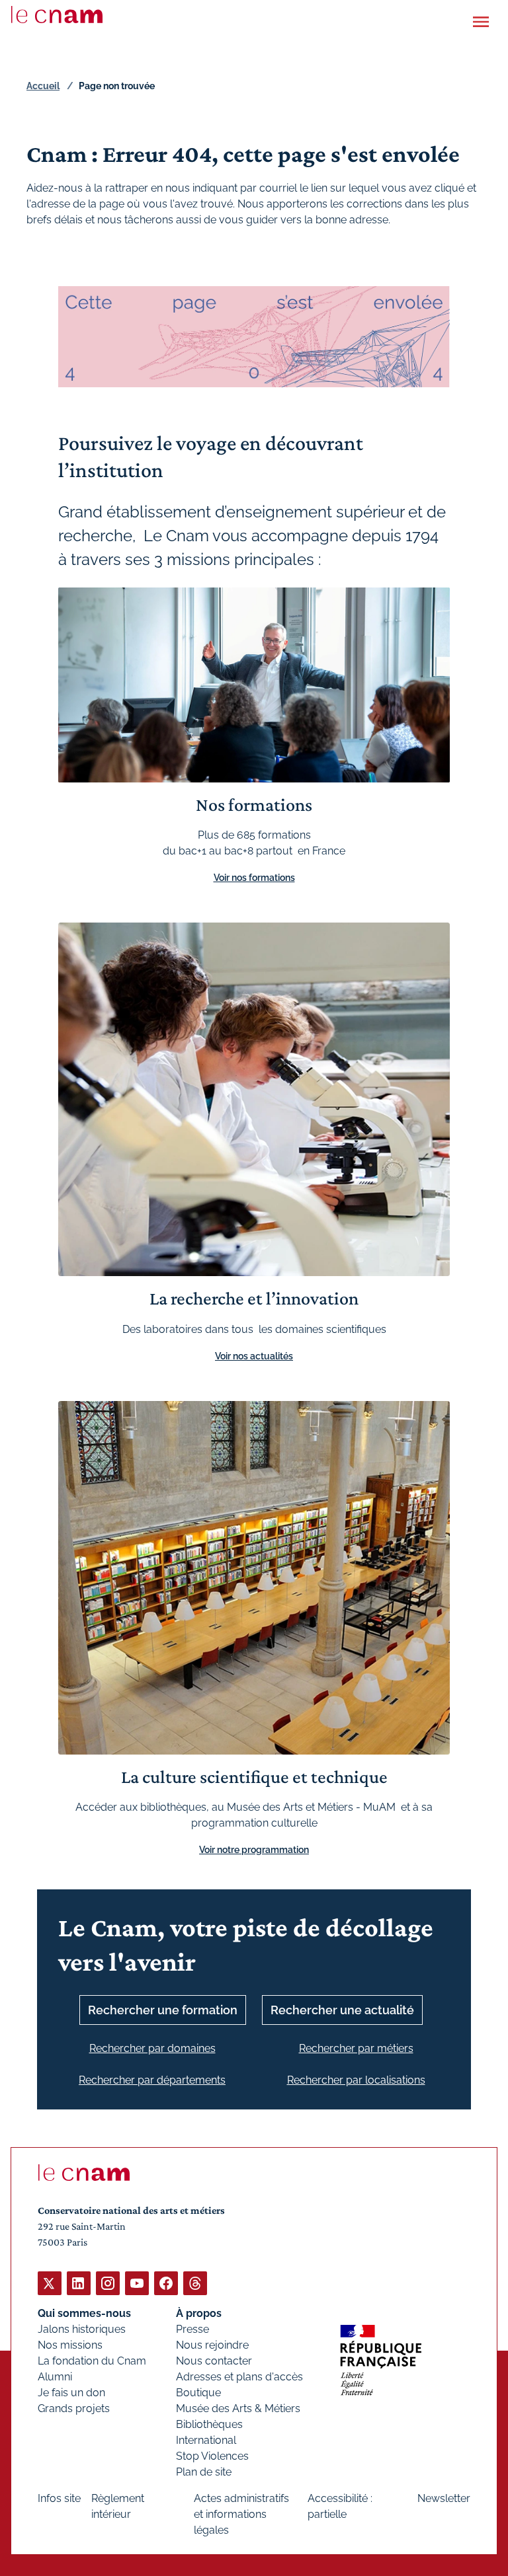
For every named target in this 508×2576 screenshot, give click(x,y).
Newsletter (444, 2498)
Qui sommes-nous (84, 2313)
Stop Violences (212, 2456)
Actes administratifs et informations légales (241, 2514)
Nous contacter (214, 2361)
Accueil (43, 86)
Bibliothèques (209, 2424)
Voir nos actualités (254, 1356)
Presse (192, 2329)
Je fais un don (71, 2393)
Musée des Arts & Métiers (238, 2408)
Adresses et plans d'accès (239, 2377)
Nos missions (70, 2345)
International (206, 2440)
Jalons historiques (82, 2329)
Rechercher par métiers (356, 2048)
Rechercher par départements (152, 2080)
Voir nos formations (254, 878)
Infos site (59, 2498)
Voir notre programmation (254, 1850)
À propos (199, 2313)
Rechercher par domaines (152, 2048)
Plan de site (204, 2472)
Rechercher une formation (163, 2010)
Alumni (55, 2377)
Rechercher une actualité (342, 2010)
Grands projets (74, 2408)
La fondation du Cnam (92, 2361)
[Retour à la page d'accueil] (57, 15)
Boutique (198, 2393)
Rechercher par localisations (356, 2080)
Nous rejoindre (212, 2345)
